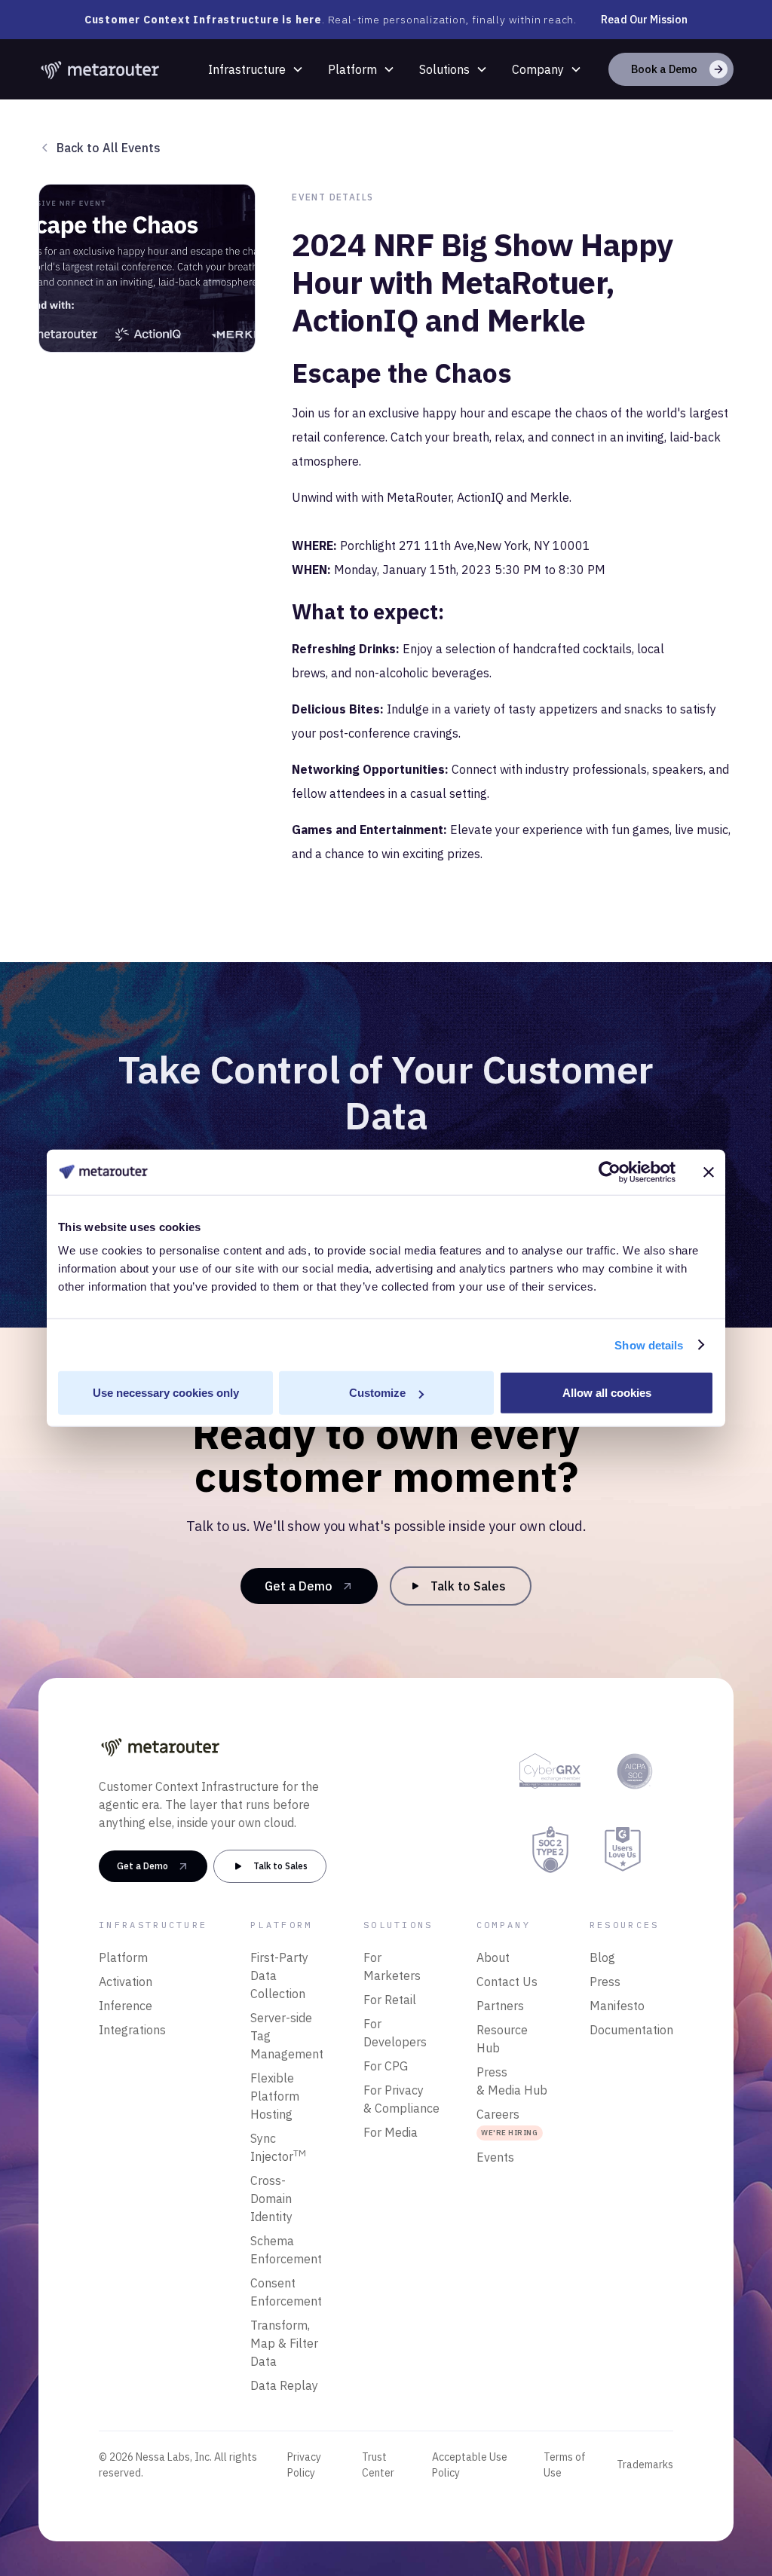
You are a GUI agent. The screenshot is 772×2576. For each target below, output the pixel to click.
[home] (101, 69)
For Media (391, 2132)
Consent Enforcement (286, 2292)
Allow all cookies (607, 1393)
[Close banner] (709, 1172)
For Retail (390, 2000)
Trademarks (645, 2464)
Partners (500, 2006)
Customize (377, 1393)
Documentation (631, 2030)
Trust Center (378, 2465)
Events (495, 2157)
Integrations (132, 2030)
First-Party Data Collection (279, 1976)
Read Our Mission (644, 20)
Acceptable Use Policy (470, 2465)
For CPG (386, 2066)
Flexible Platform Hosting (275, 2096)
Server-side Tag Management (287, 2036)
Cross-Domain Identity (271, 2199)
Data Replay (284, 2385)
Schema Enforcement (286, 2250)
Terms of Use (565, 2465)
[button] (256, 69)
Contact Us (507, 1982)
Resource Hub (502, 2039)
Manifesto (617, 2006)
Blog (602, 1957)
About (493, 1957)
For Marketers (392, 1966)
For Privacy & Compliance (401, 2099)
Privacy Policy (304, 2465)
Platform (352, 69)
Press (605, 1982)
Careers (507, 2122)
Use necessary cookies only (166, 1393)
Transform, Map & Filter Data (284, 2343)
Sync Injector (278, 2147)
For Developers (395, 2033)
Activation (126, 1982)
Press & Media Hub (512, 2081)
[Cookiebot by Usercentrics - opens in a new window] (610, 1172)
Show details (649, 1345)
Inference (126, 2006)
